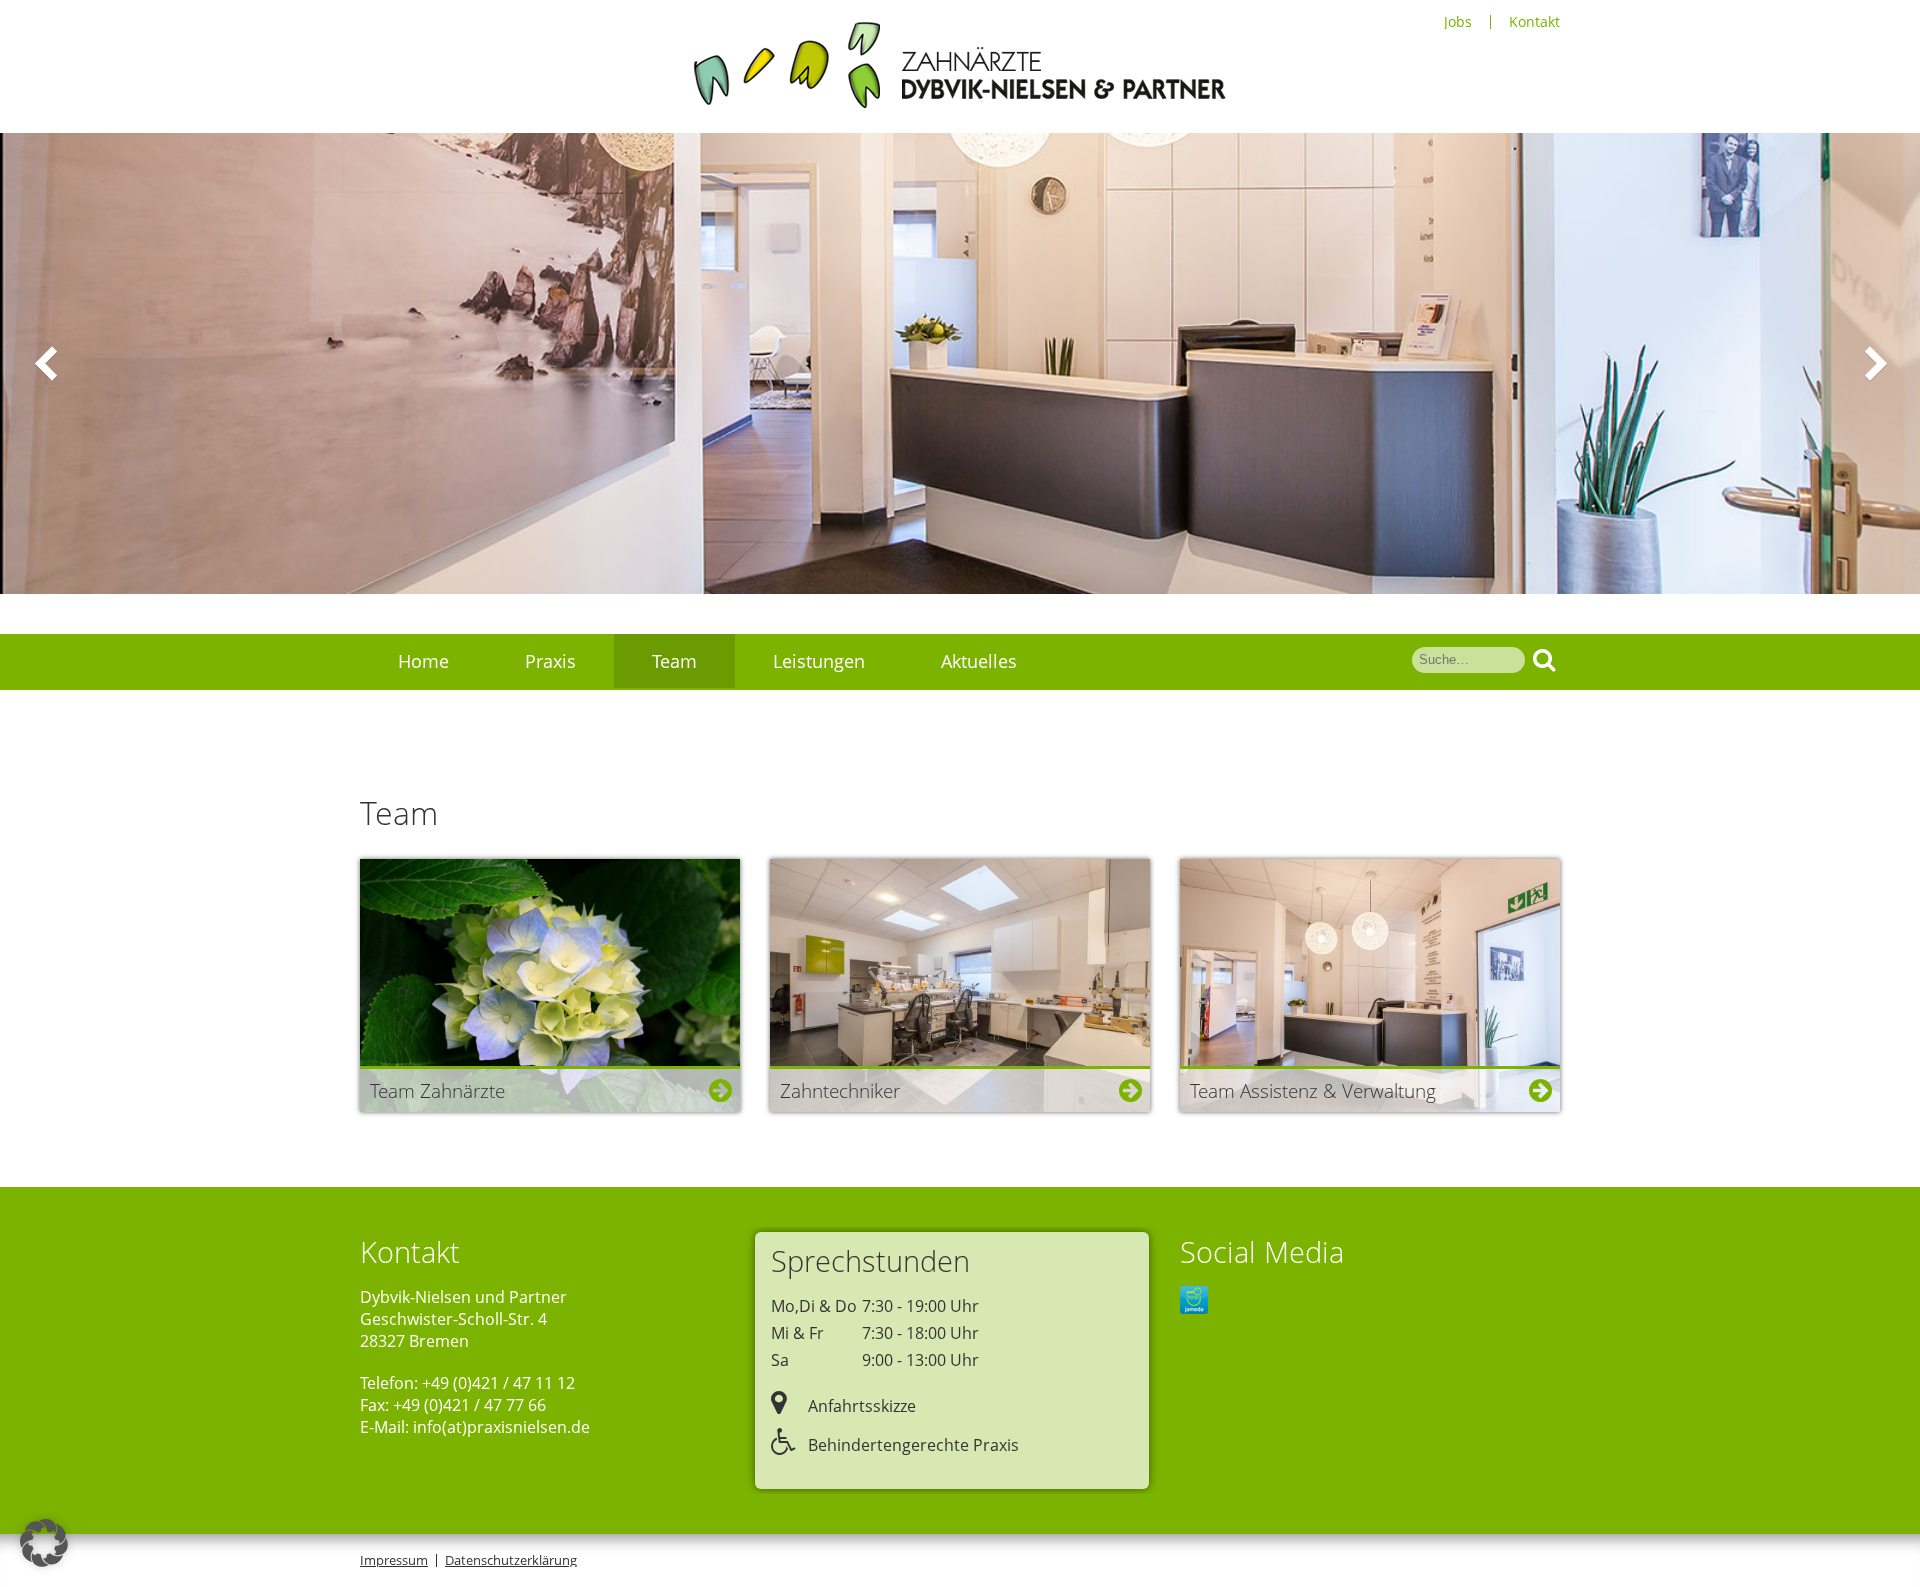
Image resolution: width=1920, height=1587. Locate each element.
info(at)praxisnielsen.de (501, 1427)
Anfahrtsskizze (860, 1406)
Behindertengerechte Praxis (911, 1445)
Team (674, 661)
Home (423, 661)
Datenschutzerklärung (511, 1560)
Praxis (550, 661)
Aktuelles (979, 661)
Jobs (1458, 22)
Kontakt (1534, 22)
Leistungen (819, 661)
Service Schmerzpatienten (506, 717)
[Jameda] (1194, 1301)
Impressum (394, 1560)
